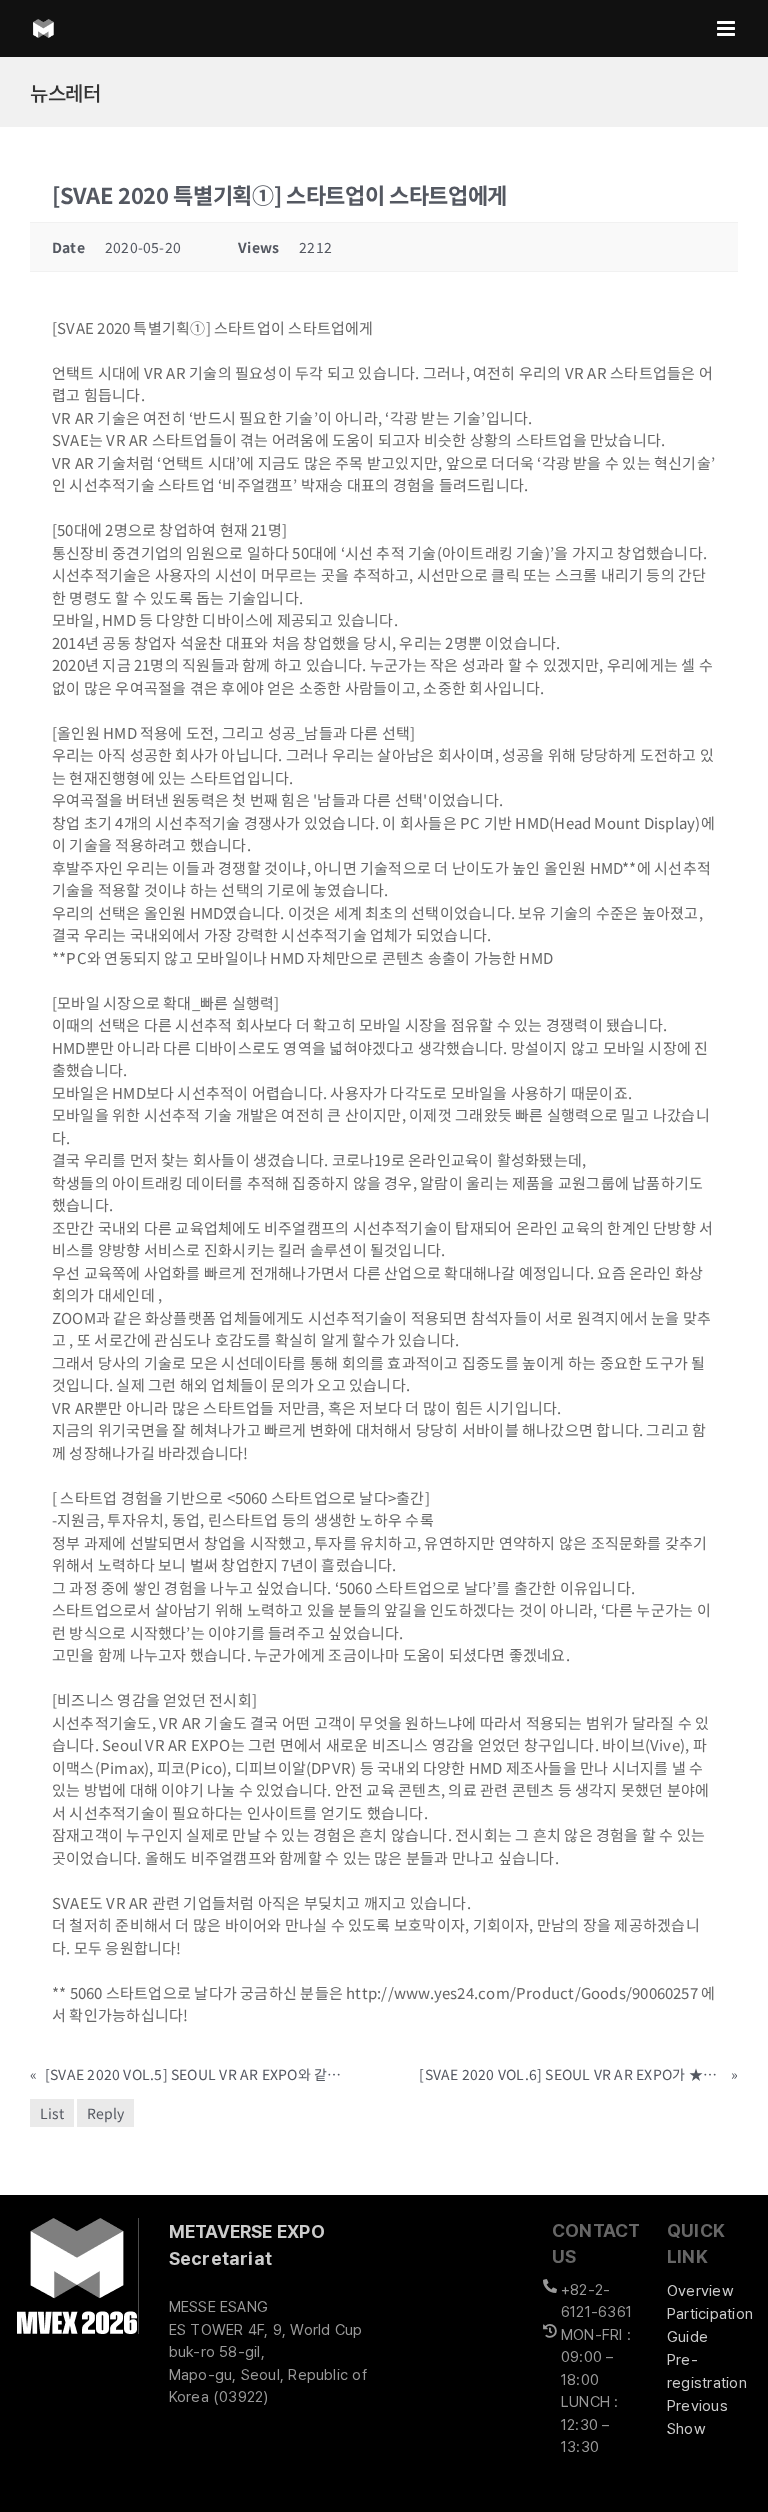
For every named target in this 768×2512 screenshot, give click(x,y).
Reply (105, 2113)
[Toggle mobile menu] (727, 28)
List (52, 2113)
